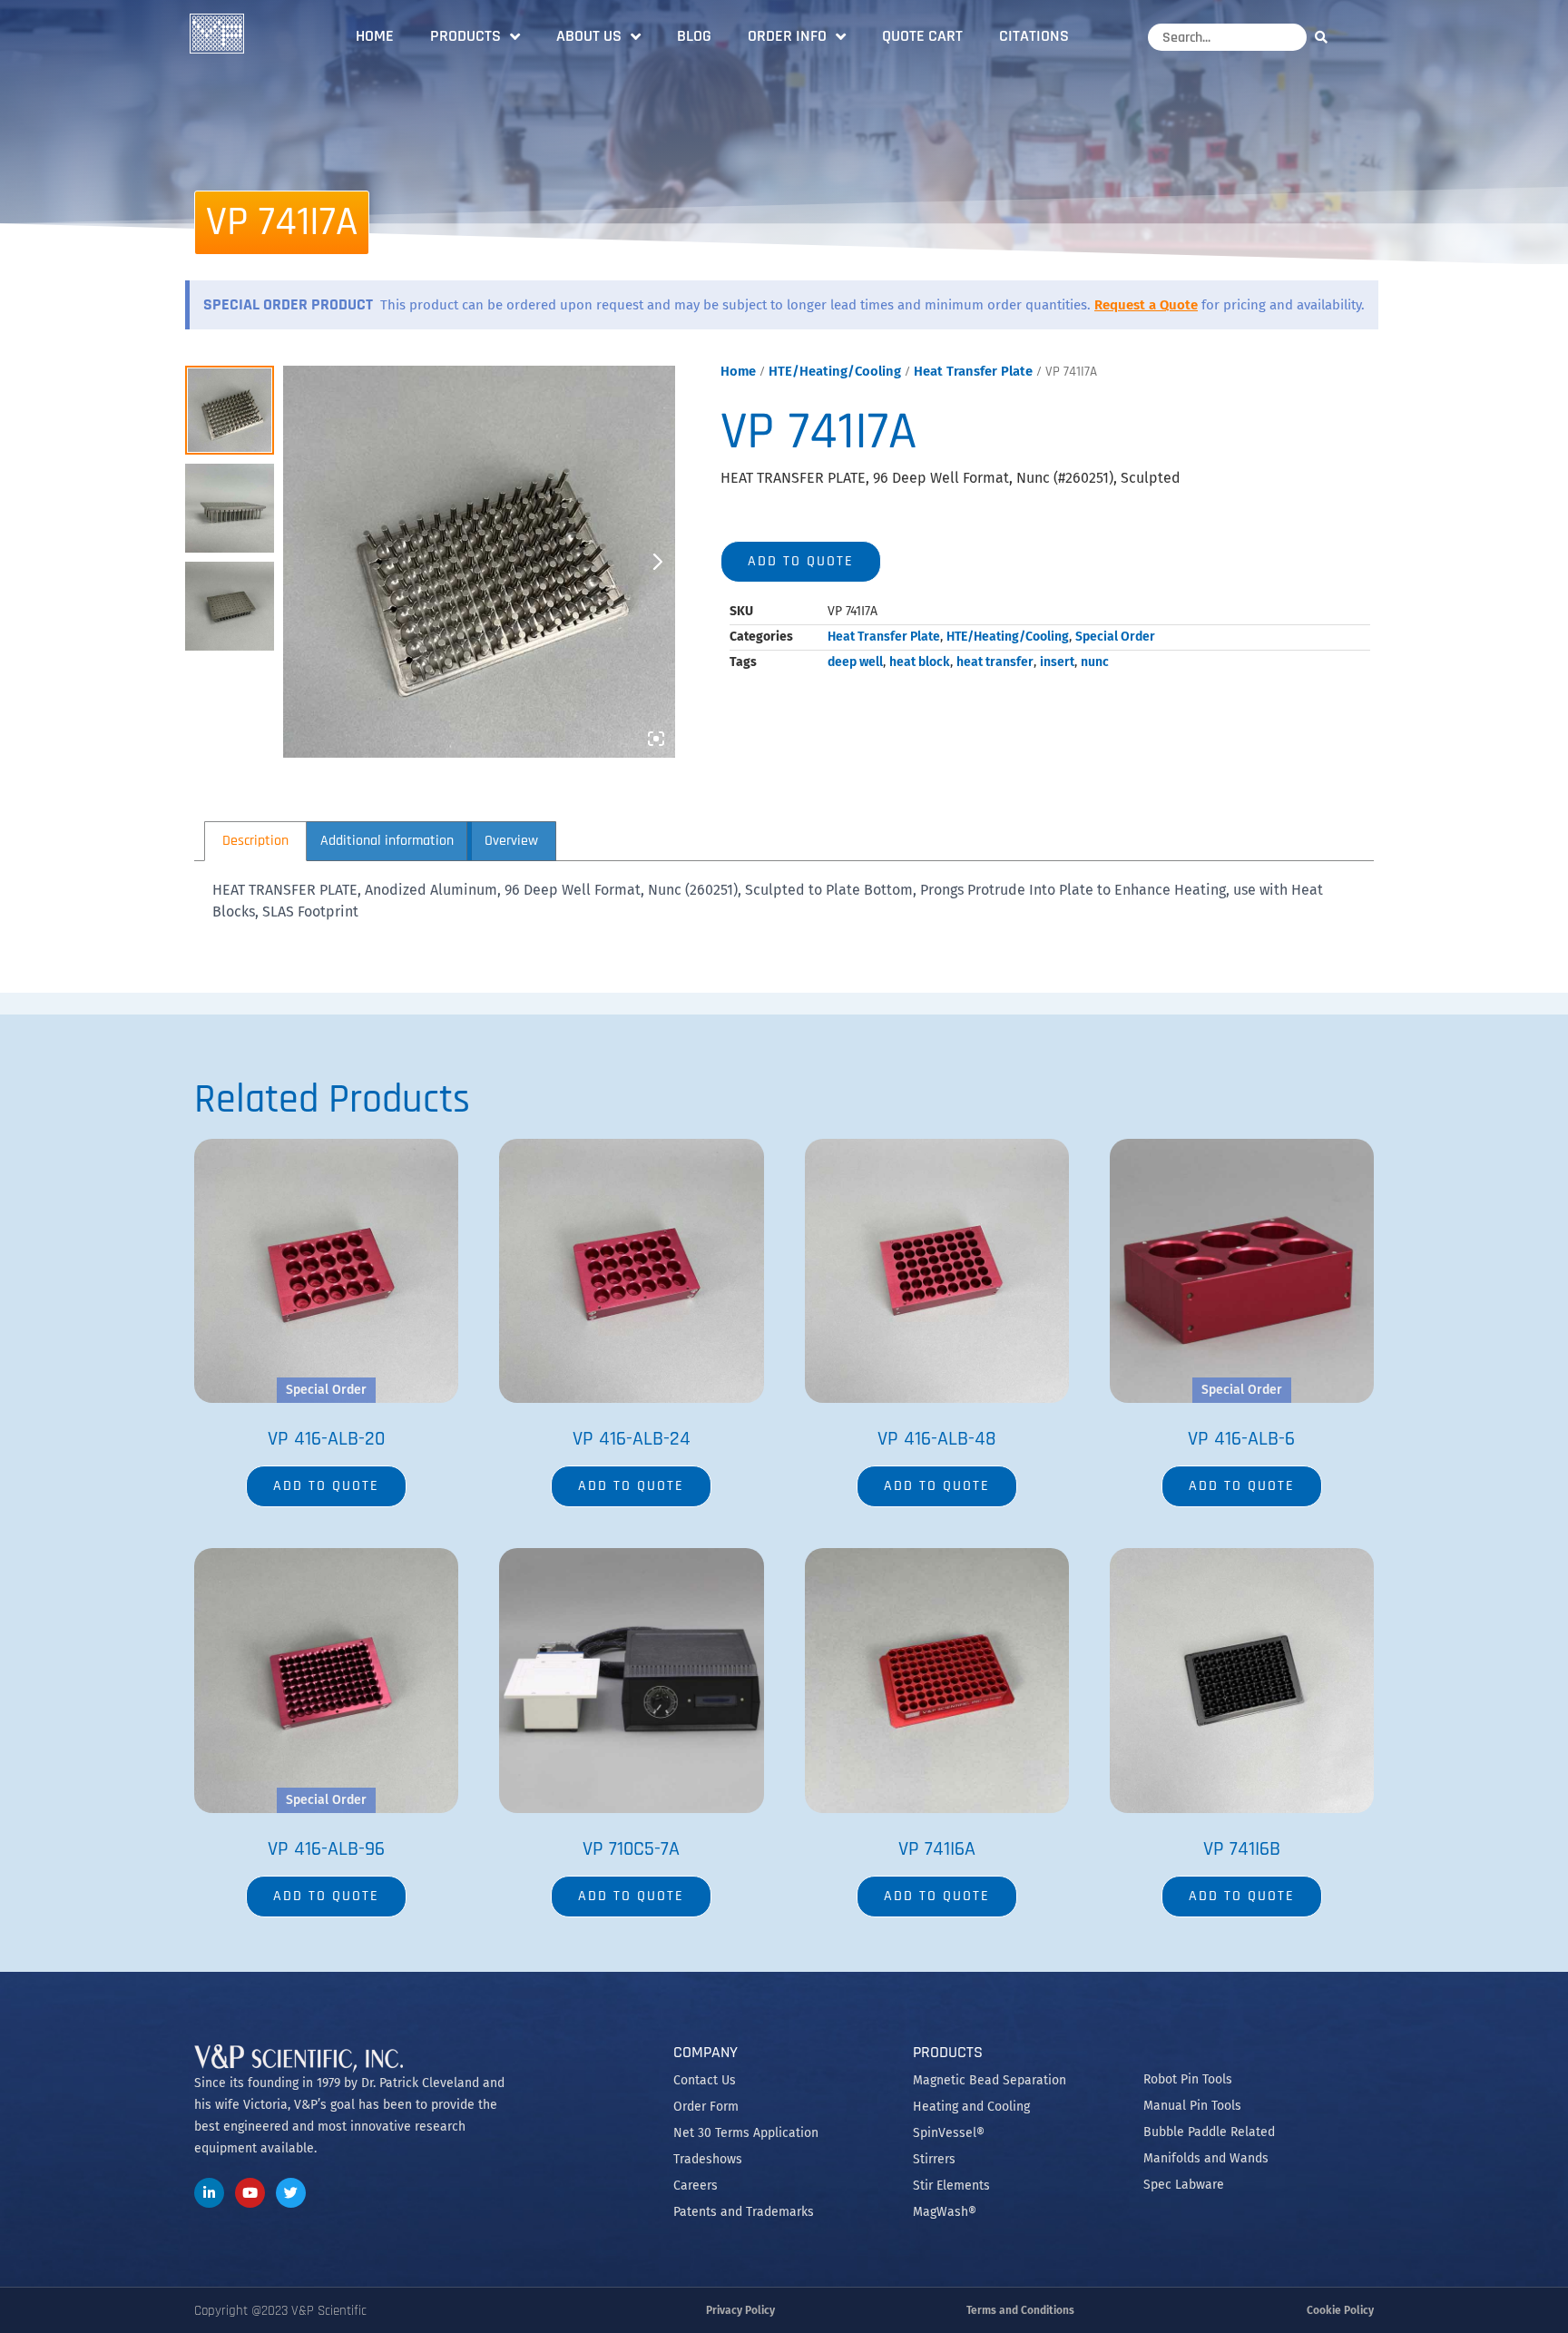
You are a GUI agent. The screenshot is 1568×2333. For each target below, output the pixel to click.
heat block (920, 662)
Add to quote (801, 561)
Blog (694, 36)
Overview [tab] (511, 841)
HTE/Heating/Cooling (835, 371)
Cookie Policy (1340, 2310)
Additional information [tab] (387, 841)
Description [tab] (255, 841)
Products (465, 36)
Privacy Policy (740, 2310)
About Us (589, 36)
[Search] (1326, 37)
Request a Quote (1146, 305)
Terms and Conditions (1020, 2310)
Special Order (1115, 637)
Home (375, 36)
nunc (1095, 662)
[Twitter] (291, 2193)
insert (1057, 662)
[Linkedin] (209, 2193)
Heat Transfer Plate (973, 371)
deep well (855, 662)
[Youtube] (250, 2193)
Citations (1034, 36)
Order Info (787, 36)
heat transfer (995, 662)
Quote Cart (922, 36)
